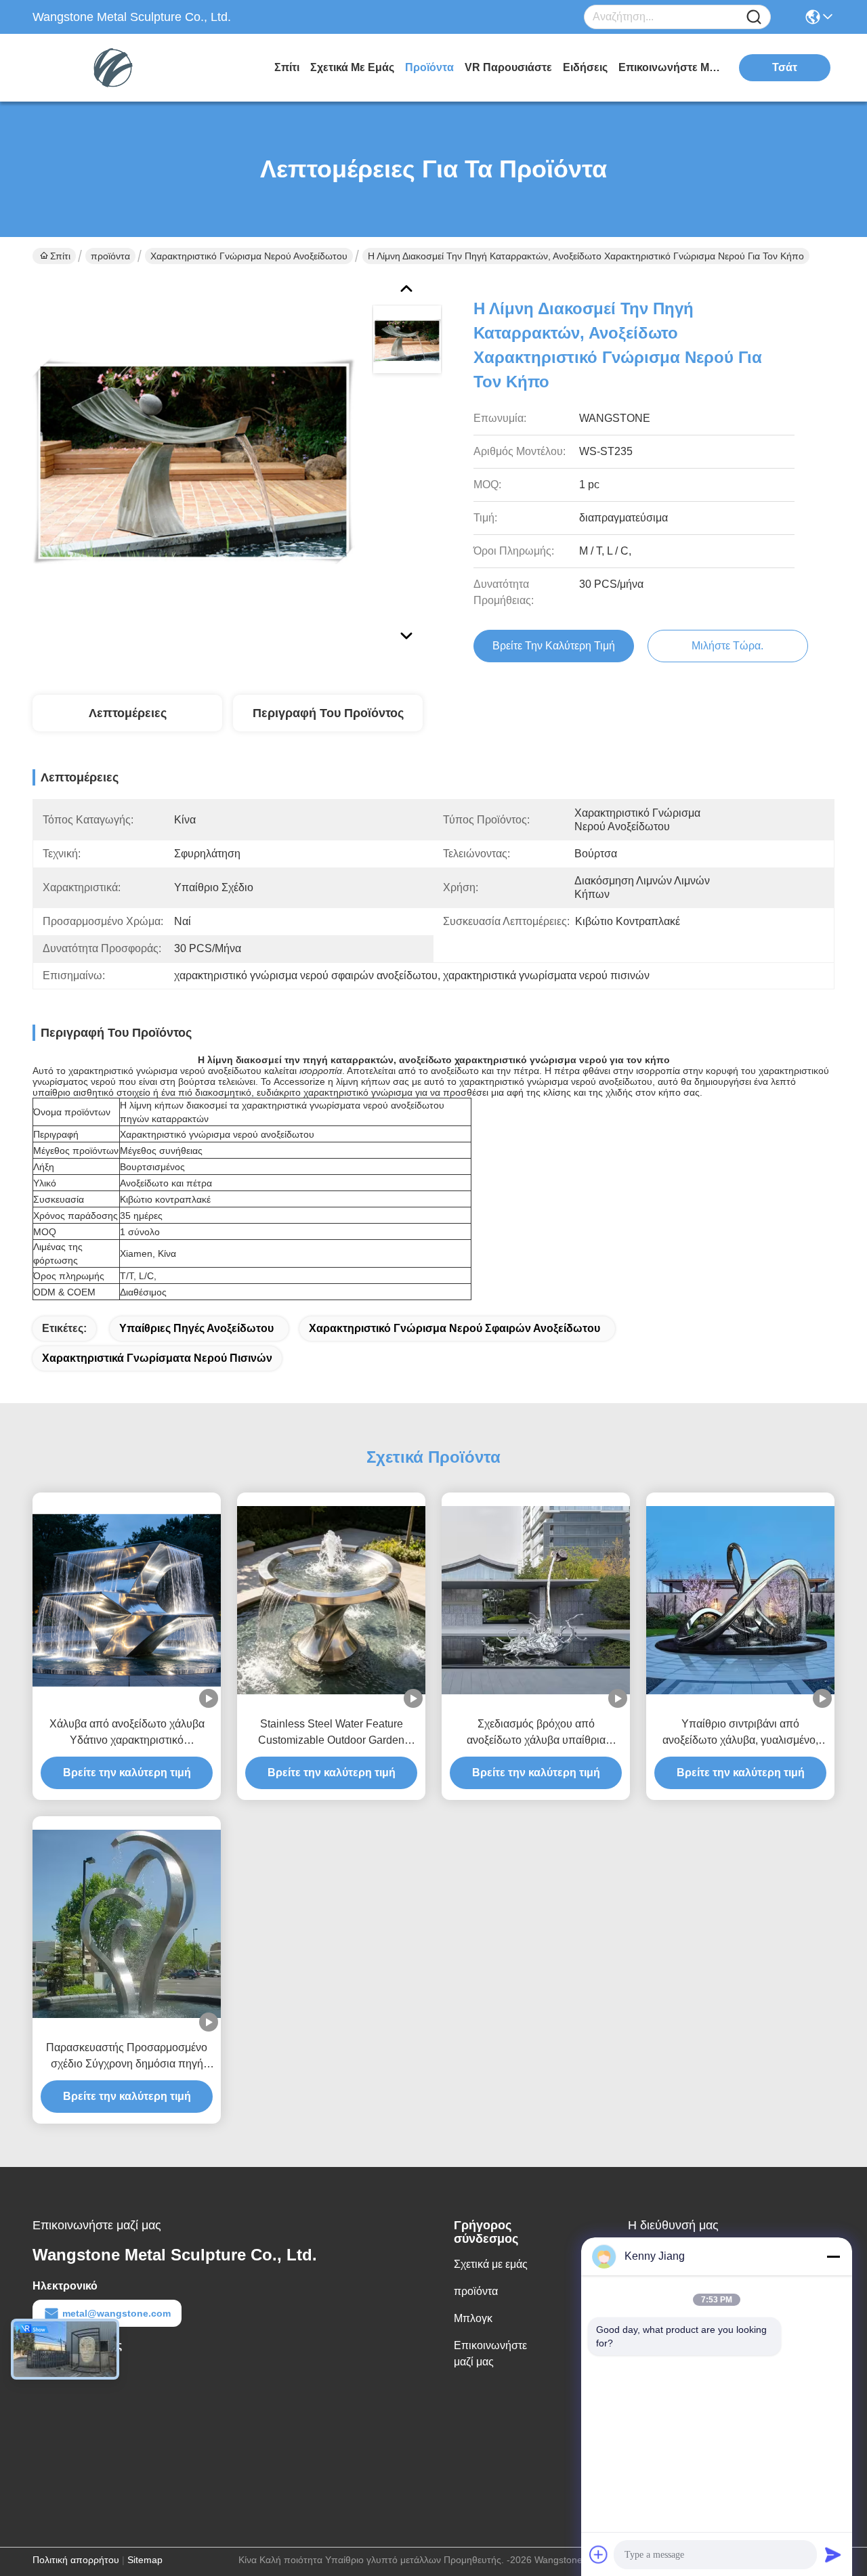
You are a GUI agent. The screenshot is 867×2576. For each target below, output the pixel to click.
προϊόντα (429, 67)
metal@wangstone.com (117, 2313)
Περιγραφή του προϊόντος (328, 713)
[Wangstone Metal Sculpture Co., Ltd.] (107, 68)
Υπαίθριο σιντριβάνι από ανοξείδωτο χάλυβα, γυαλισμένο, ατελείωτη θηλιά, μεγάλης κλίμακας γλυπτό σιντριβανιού (741, 1733)
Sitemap (145, 2560)
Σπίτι (287, 67)
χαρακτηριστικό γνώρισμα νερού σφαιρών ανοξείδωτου (454, 1328)
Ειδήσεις (585, 67)
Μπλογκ (473, 2318)
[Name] (754, 17)
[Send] (833, 2554)
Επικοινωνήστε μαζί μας (669, 67)
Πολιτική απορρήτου (76, 2560)
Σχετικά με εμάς (352, 67)
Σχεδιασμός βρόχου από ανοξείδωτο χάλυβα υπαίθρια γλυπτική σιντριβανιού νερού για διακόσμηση (536, 1733)
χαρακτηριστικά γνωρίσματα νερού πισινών (157, 1358)
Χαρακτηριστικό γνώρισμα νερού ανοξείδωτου (249, 256)
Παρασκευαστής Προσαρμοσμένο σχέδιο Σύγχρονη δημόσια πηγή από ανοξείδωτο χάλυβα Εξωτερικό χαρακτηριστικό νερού (127, 2057)
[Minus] (833, 2256)
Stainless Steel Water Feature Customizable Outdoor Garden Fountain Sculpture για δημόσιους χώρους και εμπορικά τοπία (331, 1733)
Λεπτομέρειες (128, 713)
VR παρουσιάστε (508, 67)
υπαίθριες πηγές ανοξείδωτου (196, 1328)
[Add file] (599, 2554)
